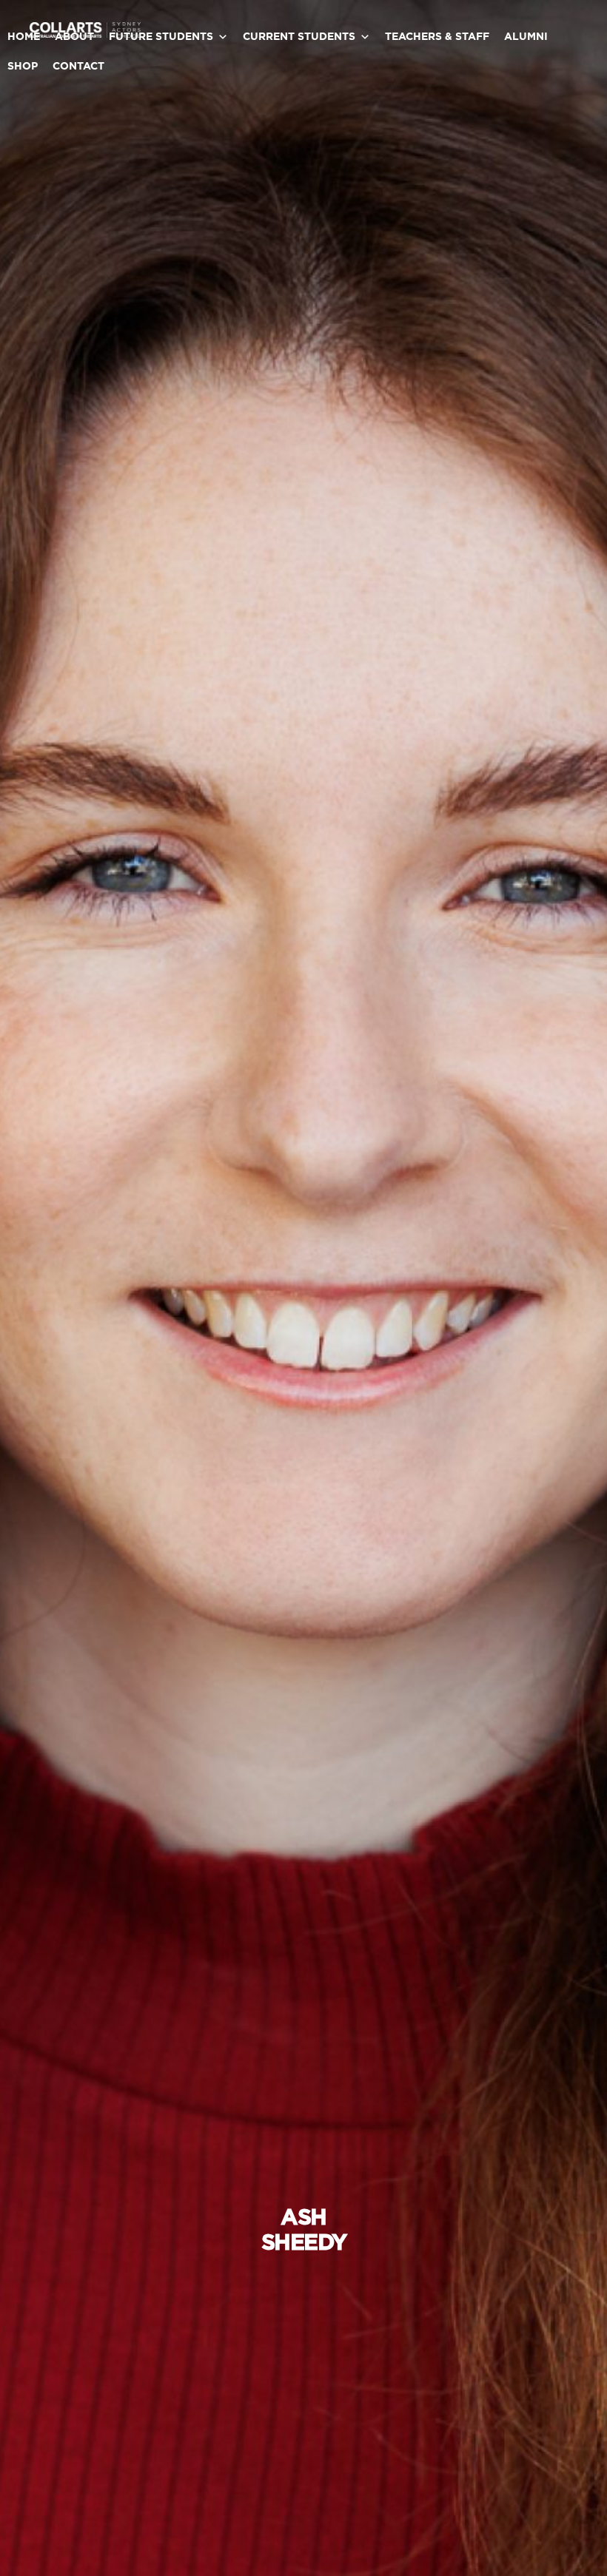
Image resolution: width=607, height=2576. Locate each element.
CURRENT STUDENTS (299, 37)
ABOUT (74, 37)
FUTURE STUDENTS (161, 37)
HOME (24, 37)
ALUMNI (526, 37)
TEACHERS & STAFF (437, 37)
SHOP (23, 67)
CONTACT (78, 67)
